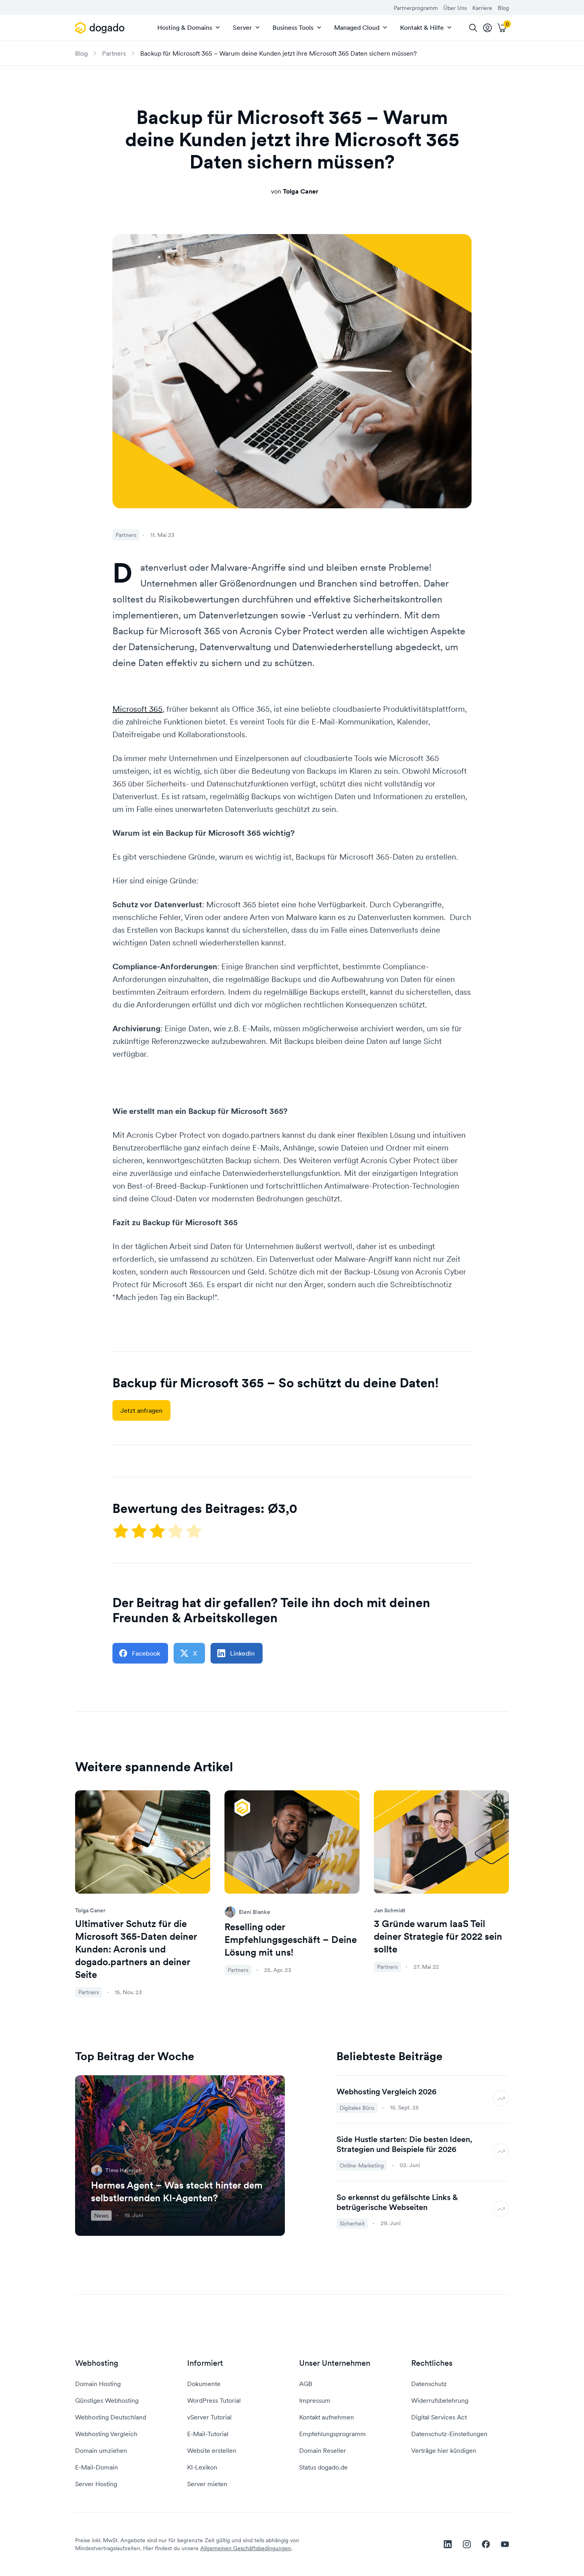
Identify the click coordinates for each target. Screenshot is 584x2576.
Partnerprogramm (416, 8)
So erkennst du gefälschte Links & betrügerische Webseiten (397, 2202)
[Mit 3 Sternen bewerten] (158, 1531)
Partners (114, 53)
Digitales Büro (357, 2108)
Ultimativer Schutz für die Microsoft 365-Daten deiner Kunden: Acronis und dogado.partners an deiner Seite (136, 1949)
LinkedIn (242, 1653)
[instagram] (467, 2544)
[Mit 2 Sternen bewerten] (140, 1531)
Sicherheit (352, 2223)
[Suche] (473, 28)
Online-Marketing (362, 2165)
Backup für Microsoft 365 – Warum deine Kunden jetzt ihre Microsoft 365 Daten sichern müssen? (278, 53)
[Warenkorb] (502, 28)
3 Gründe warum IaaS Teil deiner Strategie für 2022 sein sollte (438, 1936)
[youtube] (505, 2544)
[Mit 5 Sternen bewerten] (194, 1531)
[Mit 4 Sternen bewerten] (176, 1531)
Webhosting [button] (97, 2363)
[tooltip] (487, 28)
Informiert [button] (205, 2363)
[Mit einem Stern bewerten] (122, 1531)
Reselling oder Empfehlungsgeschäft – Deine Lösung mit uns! (291, 1940)
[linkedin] (448, 2544)
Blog (503, 8)
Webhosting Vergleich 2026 (387, 2092)
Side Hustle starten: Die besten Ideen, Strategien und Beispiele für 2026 (404, 2144)
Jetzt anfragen (141, 1410)
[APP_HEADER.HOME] (101, 28)
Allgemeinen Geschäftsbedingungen (246, 2548)
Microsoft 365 (137, 709)
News (101, 2216)
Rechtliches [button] (432, 2363)
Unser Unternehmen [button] (335, 2363)
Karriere (482, 8)
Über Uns (455, 8)
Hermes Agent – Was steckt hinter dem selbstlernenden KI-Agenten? (177, 2192)
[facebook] (486, 2544)
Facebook (146, 1653)
